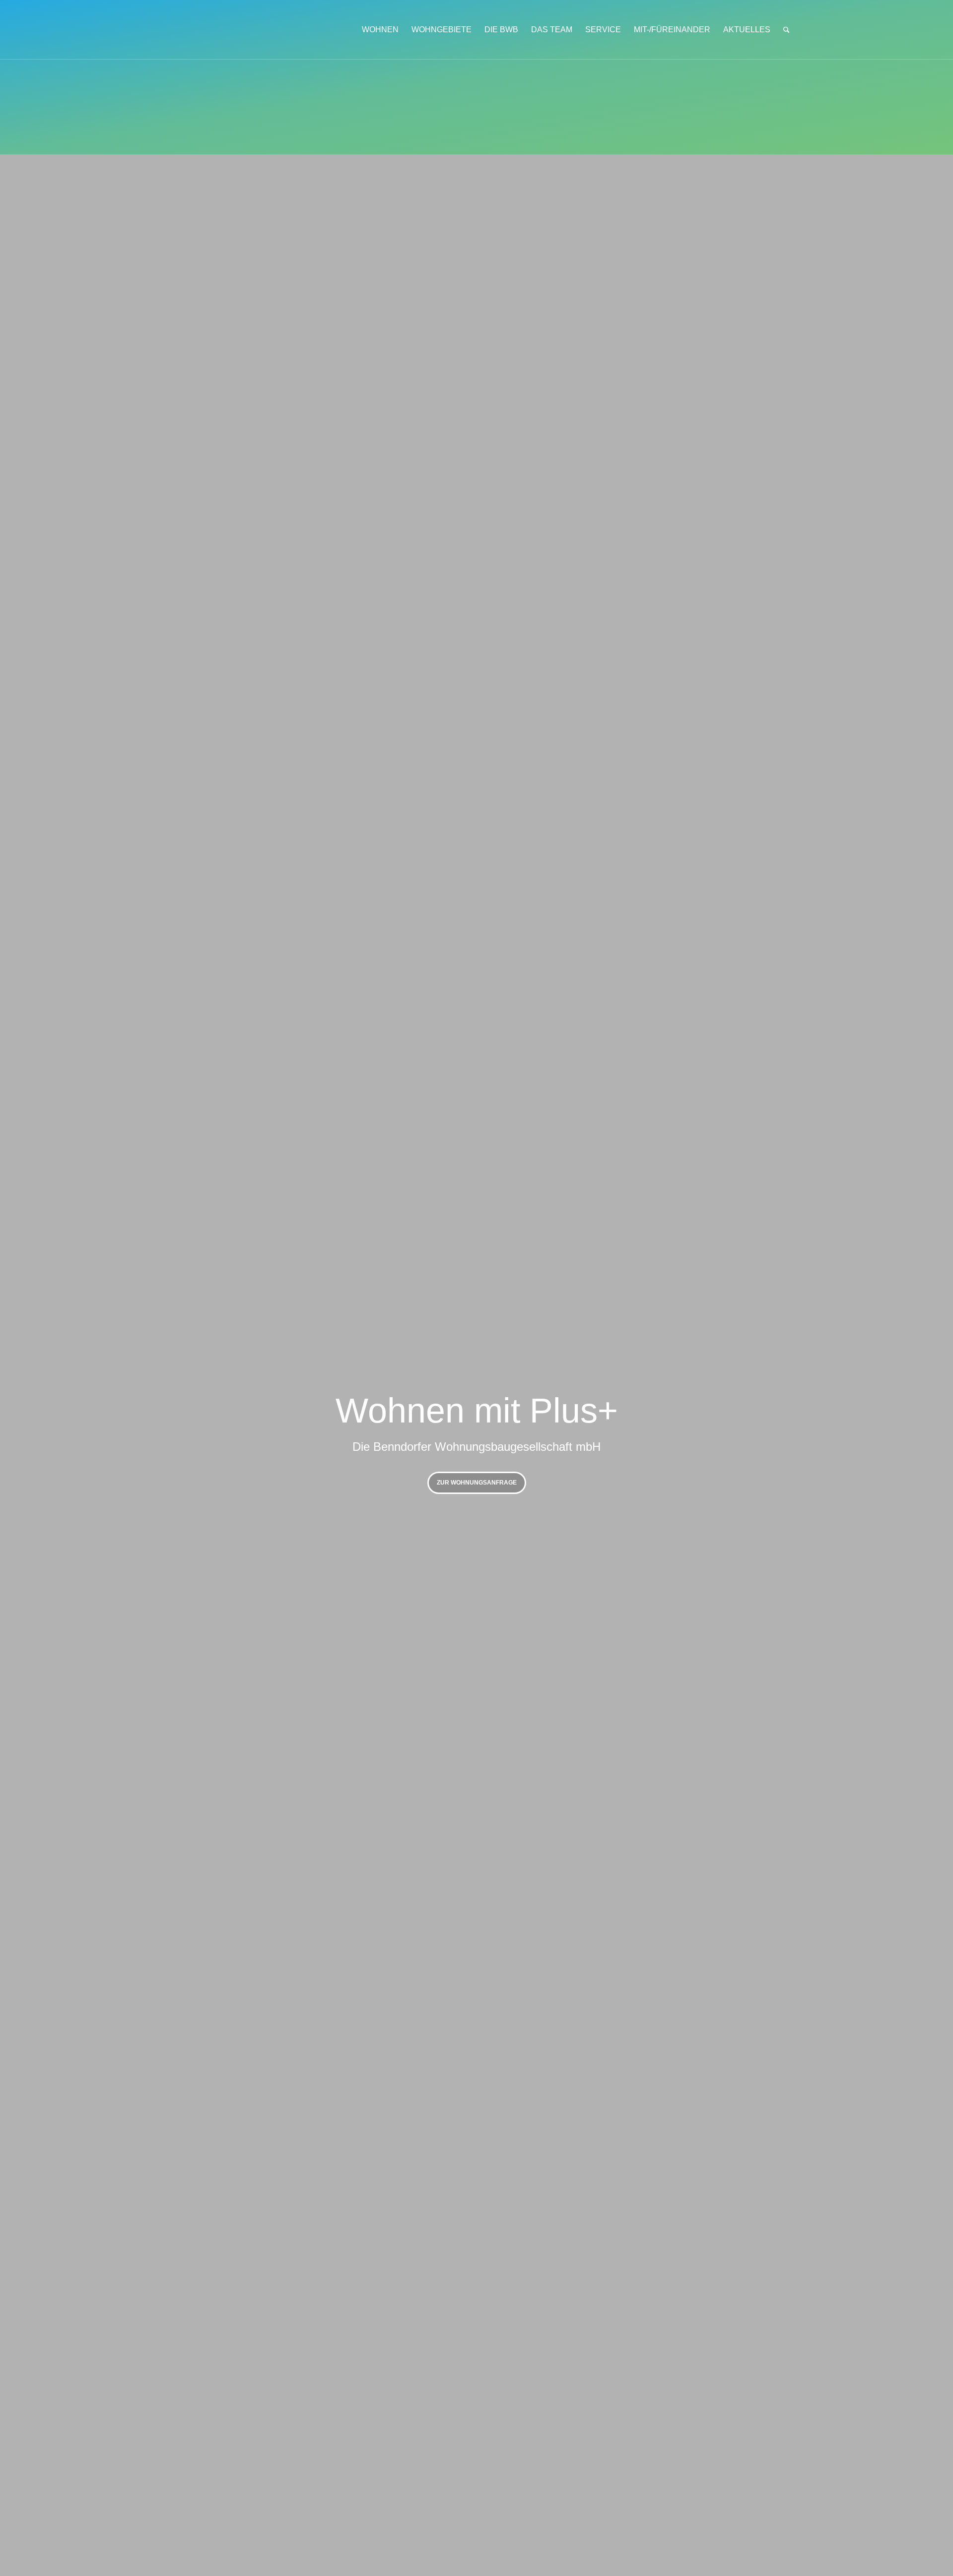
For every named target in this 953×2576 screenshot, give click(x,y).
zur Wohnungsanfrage (477, 1483)
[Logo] (231, 30)
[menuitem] (380, 30)
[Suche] (786, 30)
